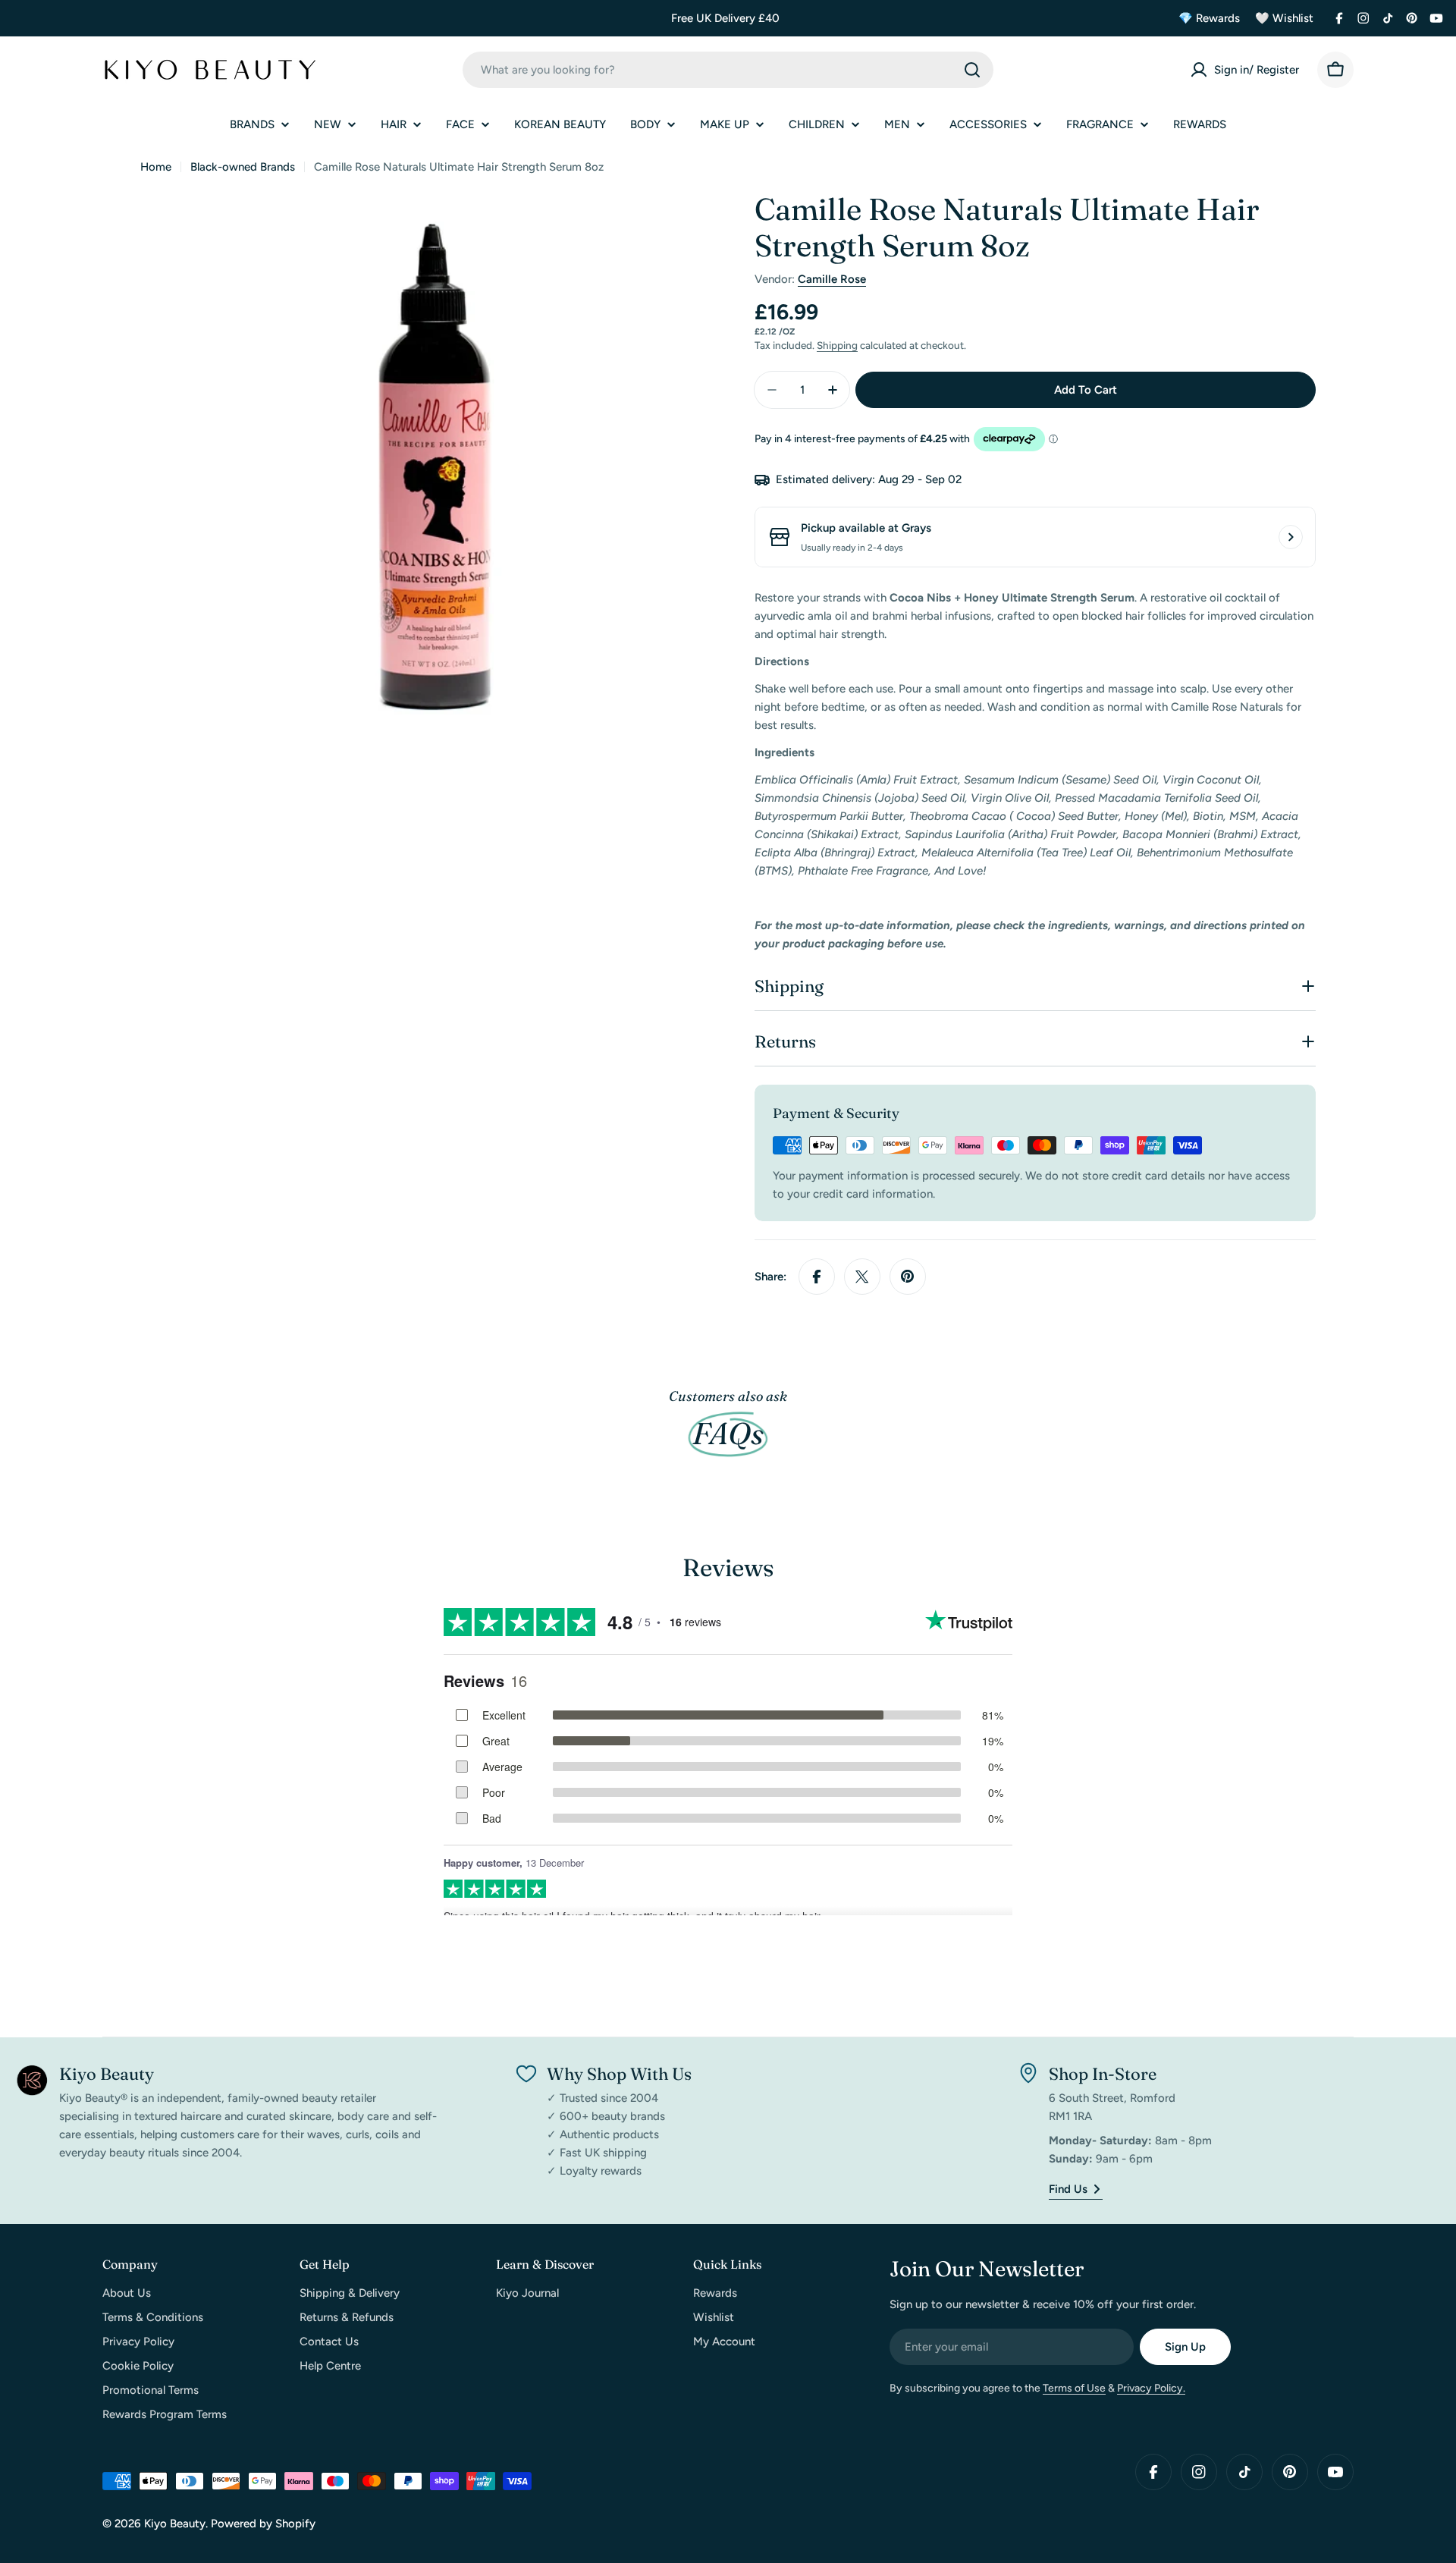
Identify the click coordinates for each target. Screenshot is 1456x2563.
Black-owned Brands (243, 167)
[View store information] (1291, 537)
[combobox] (728, 70)
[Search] (972, 70)
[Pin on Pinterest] (908, 1277)
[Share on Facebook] (817, 1277)
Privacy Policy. (1151, 2388)
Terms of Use (1074, 2388)
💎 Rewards (1209, 18)
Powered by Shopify (263, 2524)
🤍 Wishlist (1284, 18)
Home (156, 167)
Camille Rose (832, 279)
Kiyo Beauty (175, 2524)
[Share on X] (862, 1277)
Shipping (837, 345)
